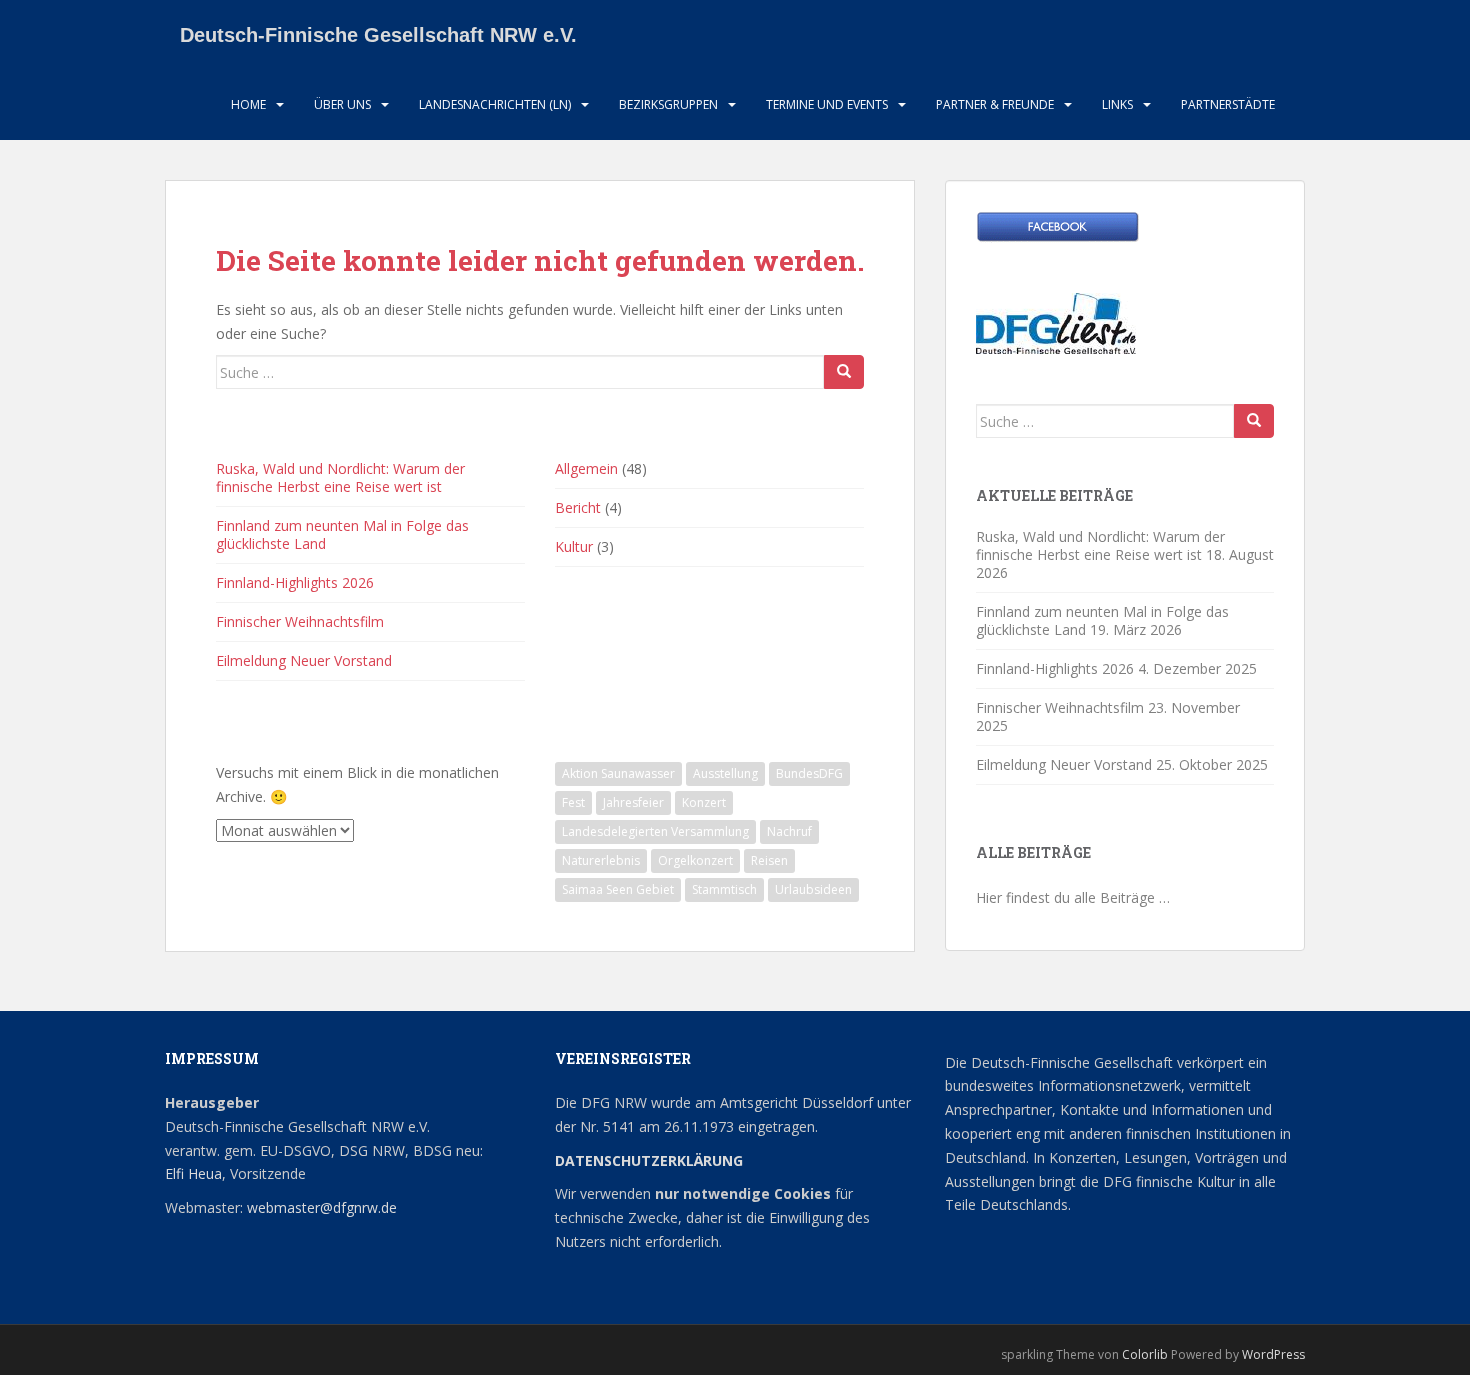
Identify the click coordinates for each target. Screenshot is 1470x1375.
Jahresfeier (633, 802)
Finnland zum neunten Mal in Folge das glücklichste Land (342, 534)
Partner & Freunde (995, 104)
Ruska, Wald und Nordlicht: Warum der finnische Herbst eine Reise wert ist (340, 477)
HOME (248, 104)
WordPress (1273, 1354)
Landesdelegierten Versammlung (655, 831)
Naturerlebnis (601, 860)
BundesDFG (809, 773)
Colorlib (1145, 1354)
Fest (573, 802)
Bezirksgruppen (668, 104)
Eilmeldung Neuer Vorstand (304, 660)
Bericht (578, 507)
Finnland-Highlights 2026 (295, 582)
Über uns (342, 104)
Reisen (769, 860)
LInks (1117, 104)
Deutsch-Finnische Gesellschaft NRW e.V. (378, 35)
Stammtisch (724, 889)
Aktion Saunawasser (618, 773)
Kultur (574, 546)
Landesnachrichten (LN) (495, 104)
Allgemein (586, 468)
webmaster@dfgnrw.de (322, 1207)
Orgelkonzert (695, 860)
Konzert (704, 802)
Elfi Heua (193, 1173)
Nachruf (789, 831)
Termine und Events (827, 104)
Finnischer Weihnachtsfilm (300, 621)
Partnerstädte (1228, 104)
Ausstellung (725, 773)
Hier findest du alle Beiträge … (1073, 897)
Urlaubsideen (813, 889)
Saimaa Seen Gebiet (618, 889)
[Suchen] (844, 372)
